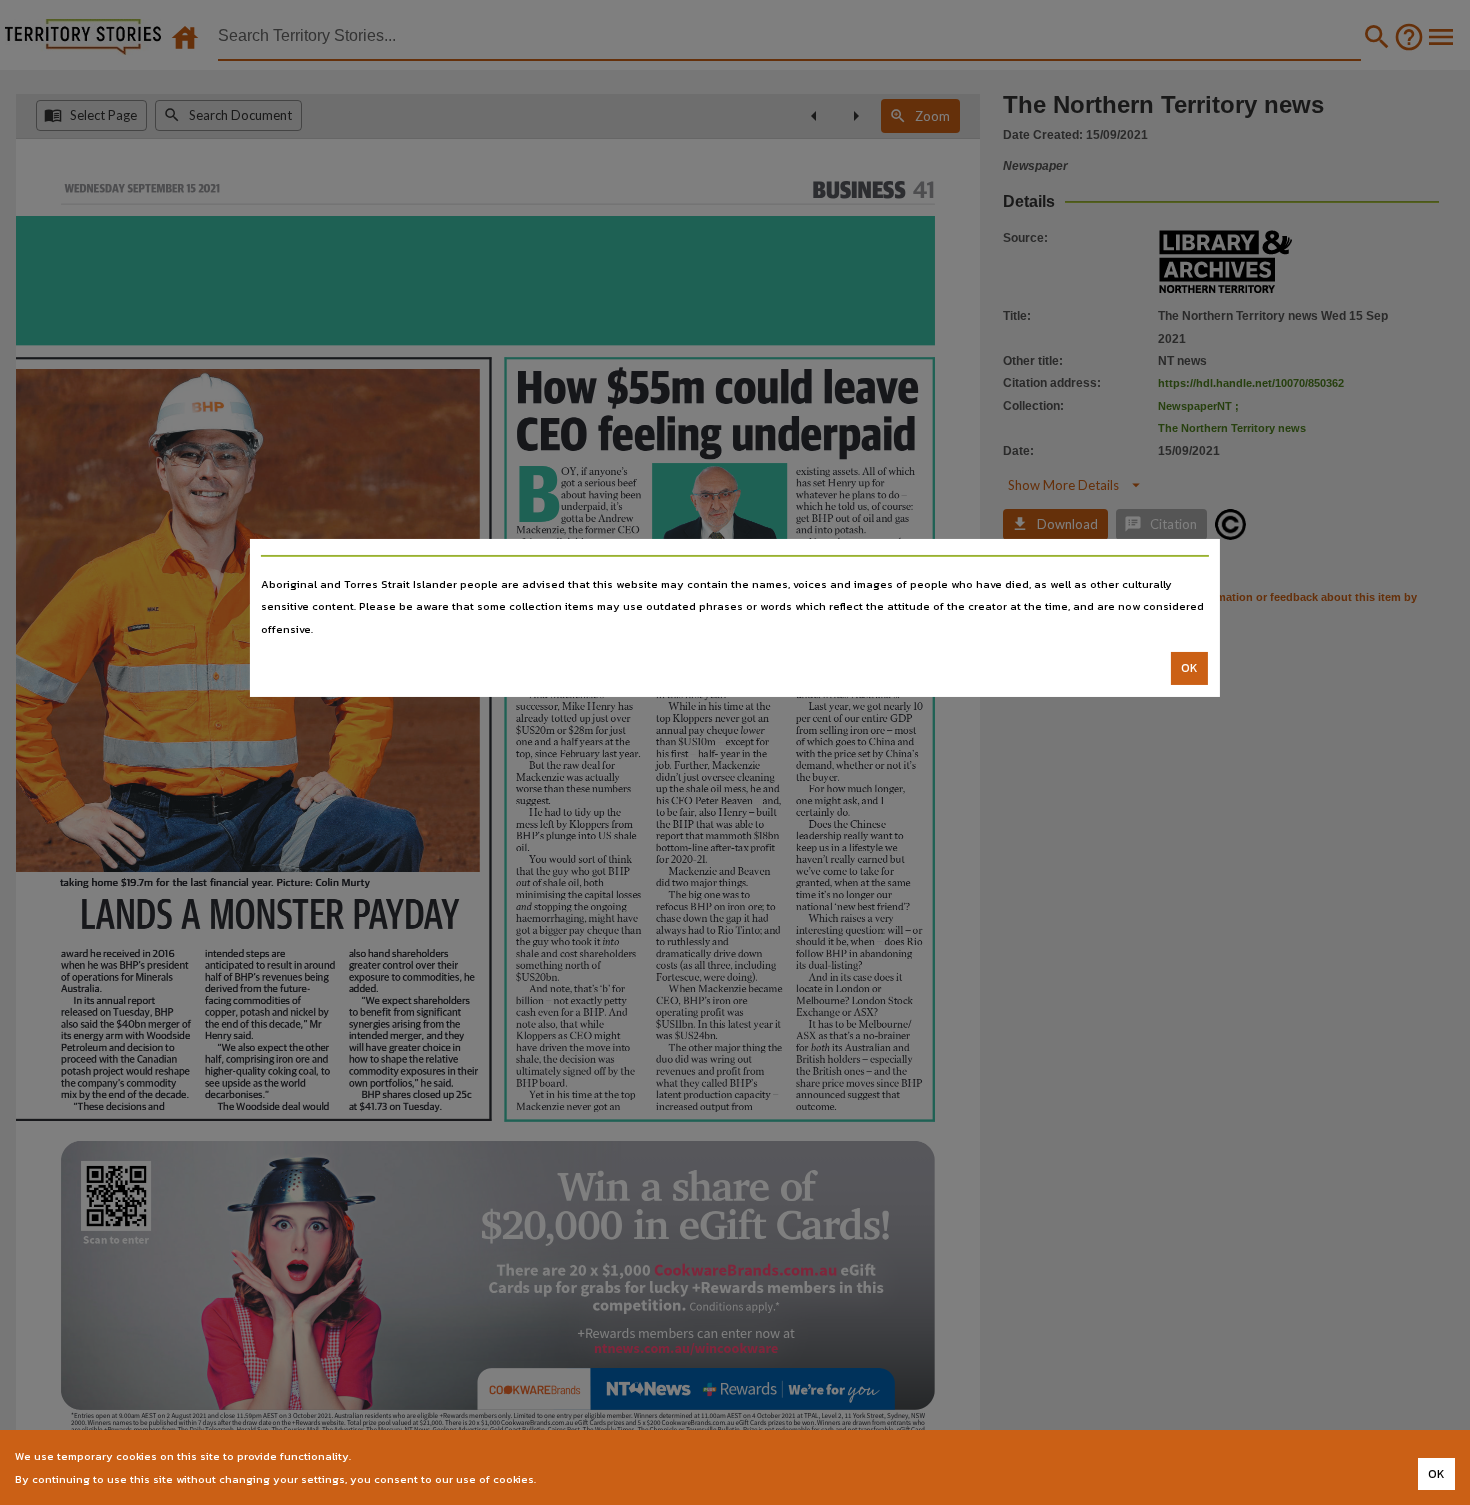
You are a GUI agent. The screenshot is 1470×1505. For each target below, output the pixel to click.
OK (1189, 668)
